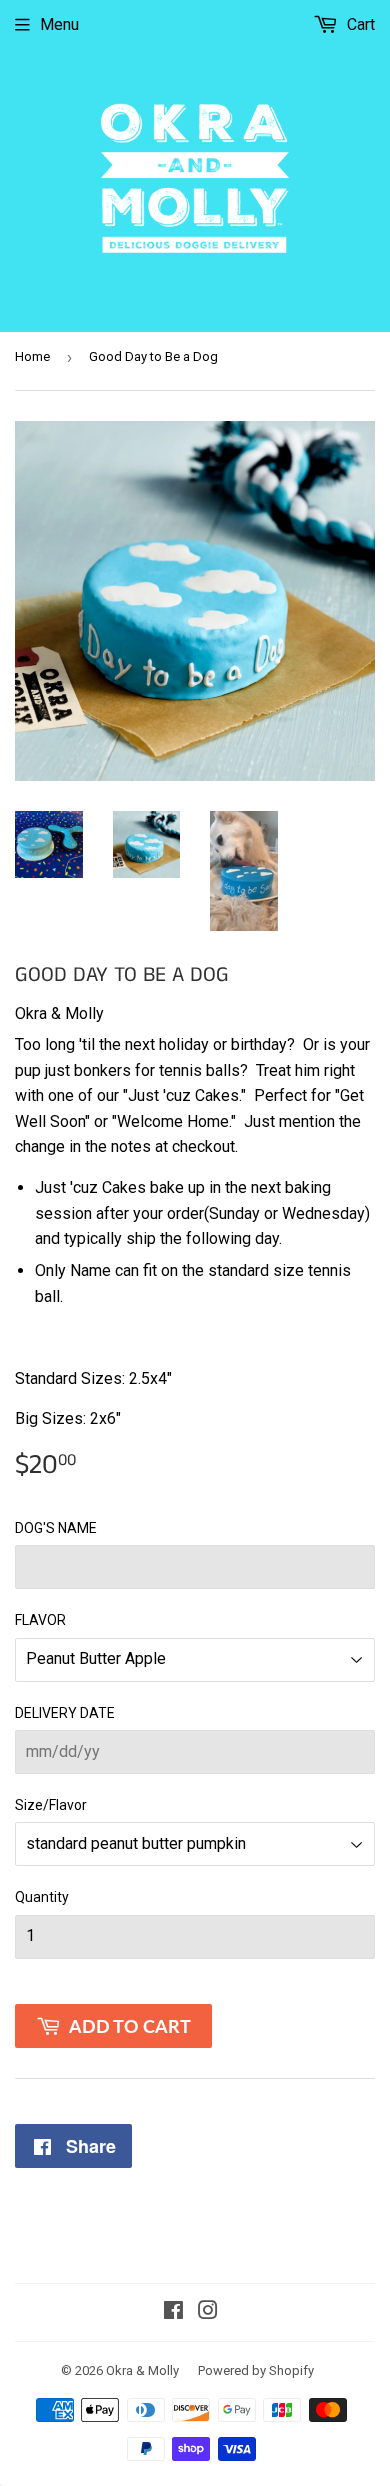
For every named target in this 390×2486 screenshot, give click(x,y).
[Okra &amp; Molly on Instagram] (208, 2312)
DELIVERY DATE (65, 1713)
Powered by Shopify (256, 2370)
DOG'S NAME (56, 1528)
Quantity (42, 1897)
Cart (359, 24)
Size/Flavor (51, 1805)
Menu (59, 24)
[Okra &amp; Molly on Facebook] (173, 2312)
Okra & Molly (142, 2370)
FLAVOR (40, 1620)
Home (32, 356)
